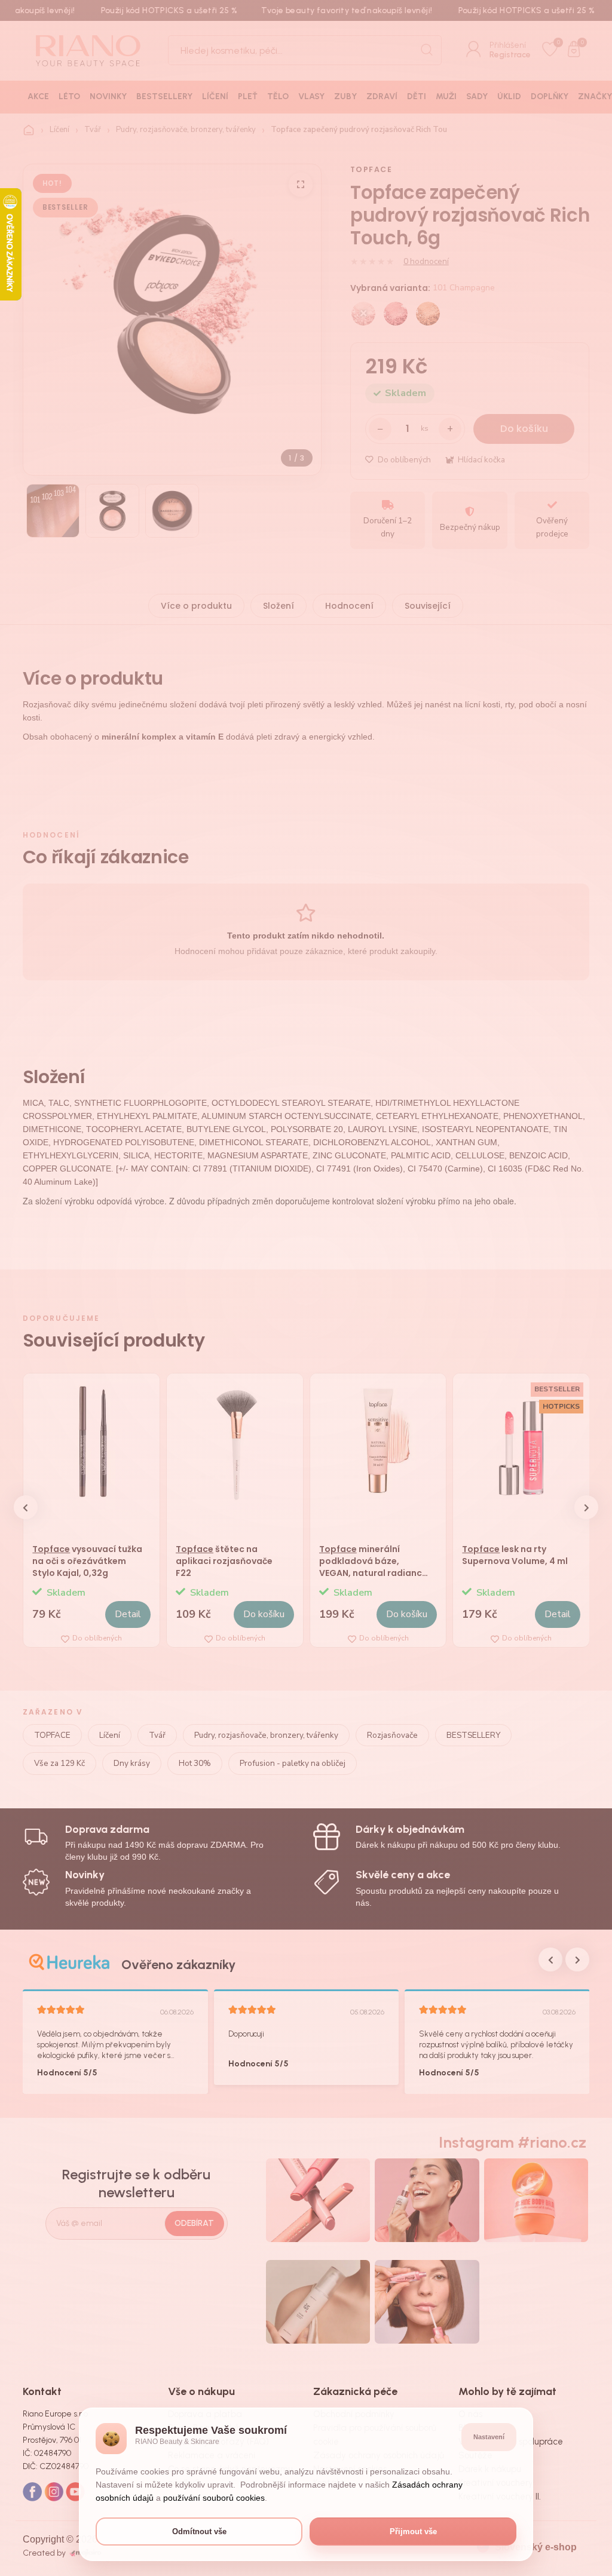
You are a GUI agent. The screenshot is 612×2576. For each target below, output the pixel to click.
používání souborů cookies (214, 2498)
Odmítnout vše (199, 2531)
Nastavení (489, 2437)
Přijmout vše (413, 2531)
